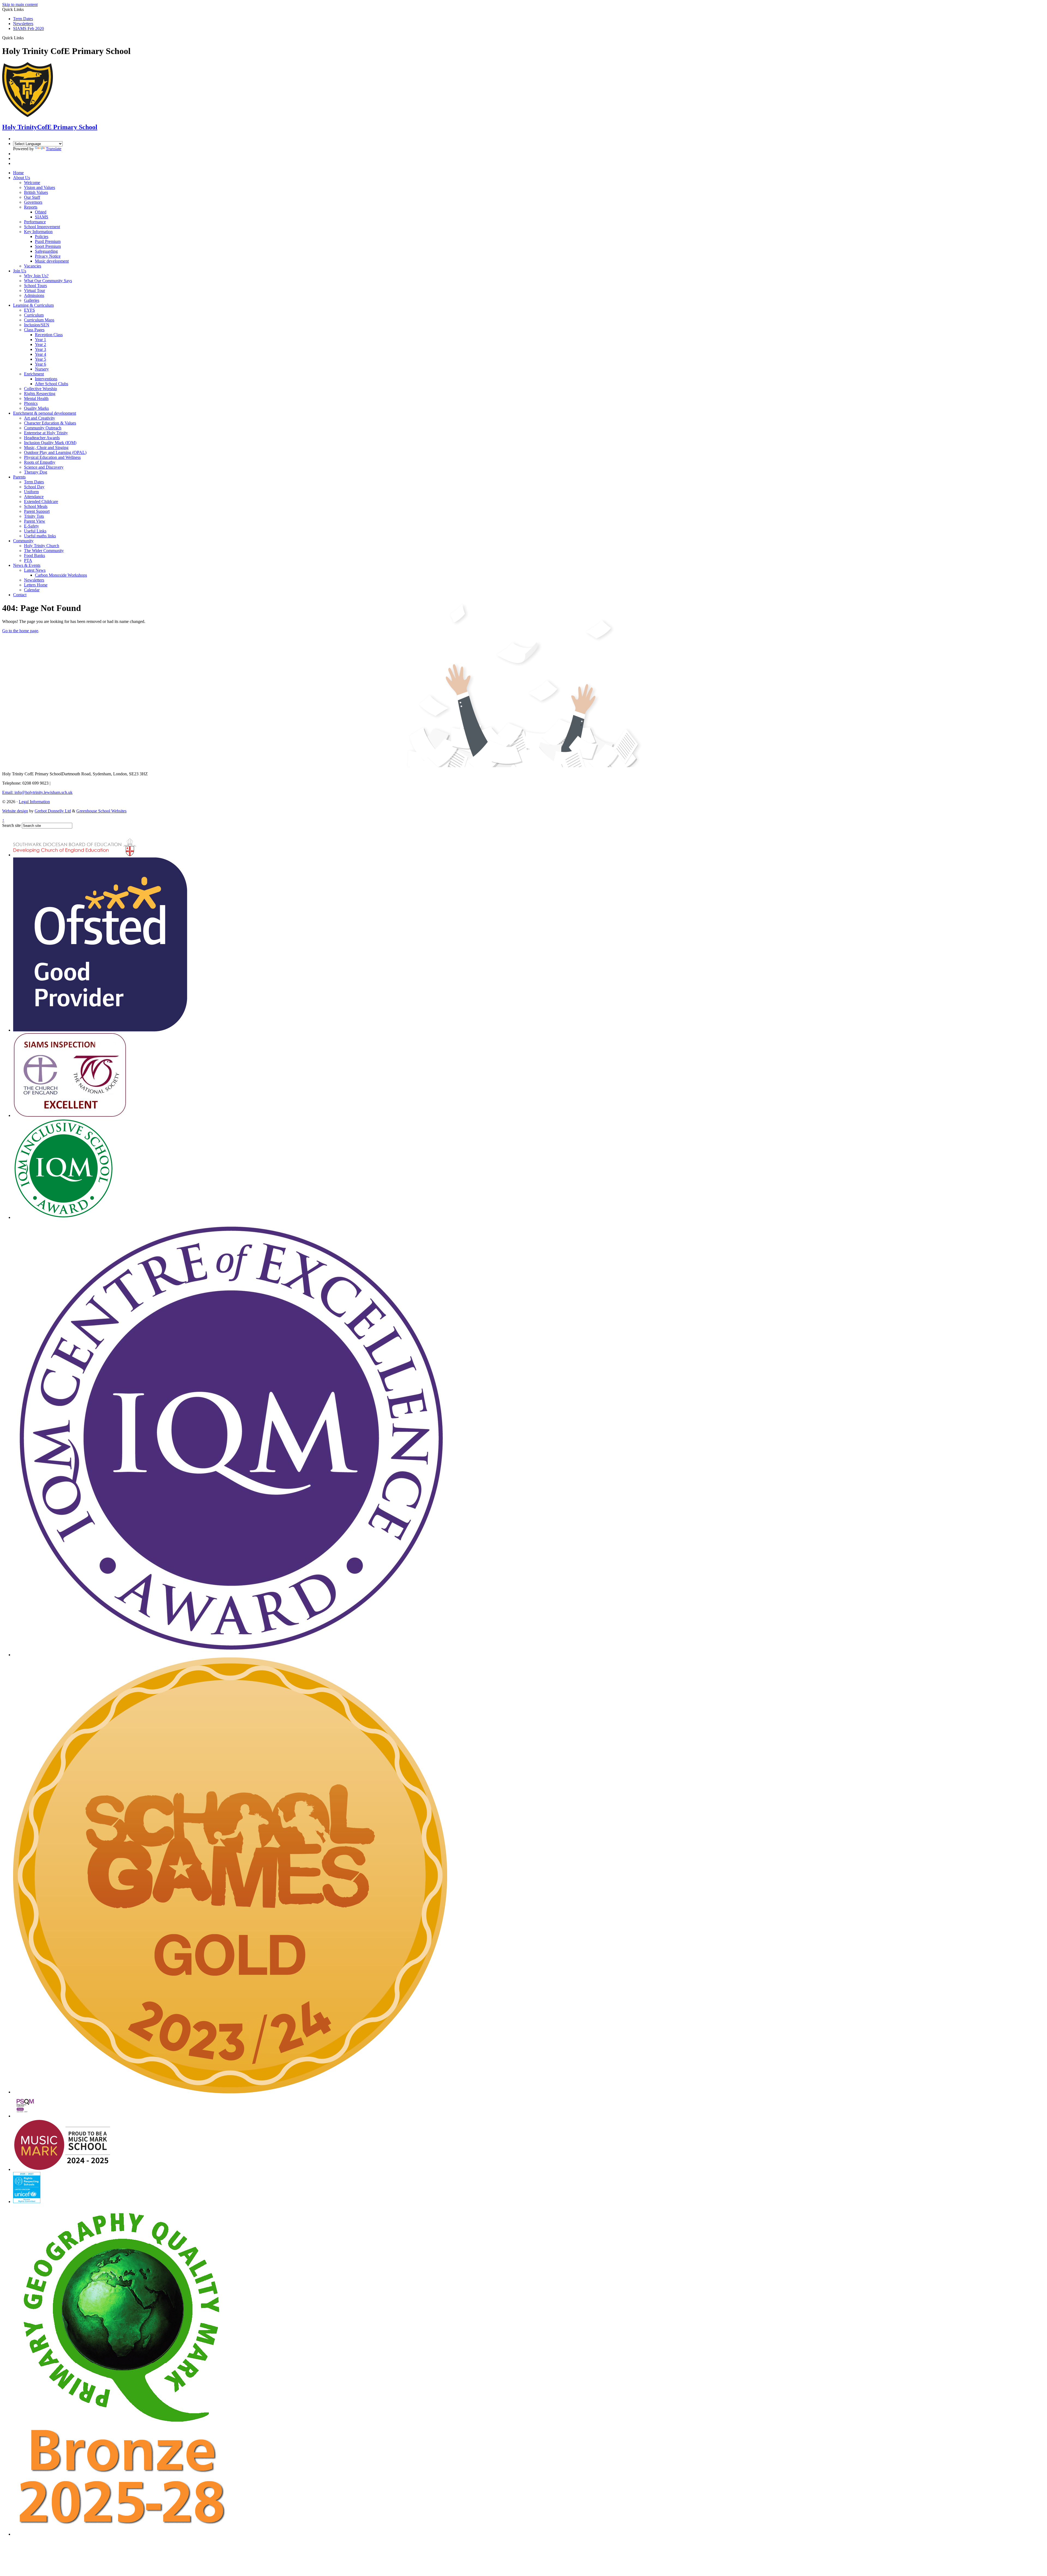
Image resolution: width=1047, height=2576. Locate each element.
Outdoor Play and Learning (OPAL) (55, 452)
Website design (15, 811)
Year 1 (40, 340)
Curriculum (34, 315)
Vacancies (33, 266)
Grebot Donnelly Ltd (53, 811)
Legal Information (34, 802)
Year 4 (40, 354)
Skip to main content (20, 4)
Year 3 (40, 349)
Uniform (31, 492)
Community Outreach (43, 428)
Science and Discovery (44, 467)
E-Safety (31, 526)
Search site (11, 825)
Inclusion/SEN (37, 325)
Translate (54, 149)
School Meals (36, 506)
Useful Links (35, 531)
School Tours (35, 286)
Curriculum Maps (39, 320)
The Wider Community (44, 551)
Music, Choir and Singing (46, 448)
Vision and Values (40, 187)
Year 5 (40, 359)
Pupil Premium (48, 241)
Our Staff (32, 197)
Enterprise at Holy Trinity (46, 433)
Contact (20, 595)
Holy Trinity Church (42, 546)
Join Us (20, 271)
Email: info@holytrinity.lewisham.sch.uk (37, 792)
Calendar (32, 590)
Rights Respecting (40, 394)
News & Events (27, 565)
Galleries (32, 300)
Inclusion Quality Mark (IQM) (50, 443)
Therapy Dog (36, 472)
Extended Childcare (41, 501)
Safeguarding (46, 251)
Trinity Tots (34, 516)
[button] (26, 38)
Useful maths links (40, 536)
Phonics (31, 403)
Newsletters (23, 24)
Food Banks (34, 555)
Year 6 (40, 364)
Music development (52, 261)
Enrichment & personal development (45, 413)
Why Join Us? (36, 276)
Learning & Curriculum (33, 305)
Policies (42, 236)
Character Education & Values (50, 423)
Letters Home (36, 585)
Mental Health (36, 398)
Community (23, 541)
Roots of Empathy (40, 462)
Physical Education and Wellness (52, 457)
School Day (34, 487)
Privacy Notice (48, 256)
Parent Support (37, 511)
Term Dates (23, 19)
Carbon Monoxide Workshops (61, 575)
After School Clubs (52, 384)
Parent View (35, 521)
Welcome (32, 183)
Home (18, 173)
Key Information (38, 232)
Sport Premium (48, 246)
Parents (19, 477)
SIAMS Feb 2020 (28, 28)
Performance (35, 222)
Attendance (34, 497)
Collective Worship (40, 389)
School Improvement (42, 227)
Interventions (46, 379)
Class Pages (34, 330)
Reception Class (49, 335)
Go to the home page (20, 631)
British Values (36, 192)
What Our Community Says (48, 281)
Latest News (35, 570)
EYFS (29, 310)
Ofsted (41, 212)
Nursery (42, 369)
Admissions (34, 295)
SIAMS (42, 217)
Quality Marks (36, 408)
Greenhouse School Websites (101, 811)
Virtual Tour (34, 290)
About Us (22, 178)
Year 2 (40, 344)
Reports (31, 207)
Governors (33, 202)
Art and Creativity (40, 418)
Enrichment (34, 374)
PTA (28, 560)
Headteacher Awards (42, 438)
